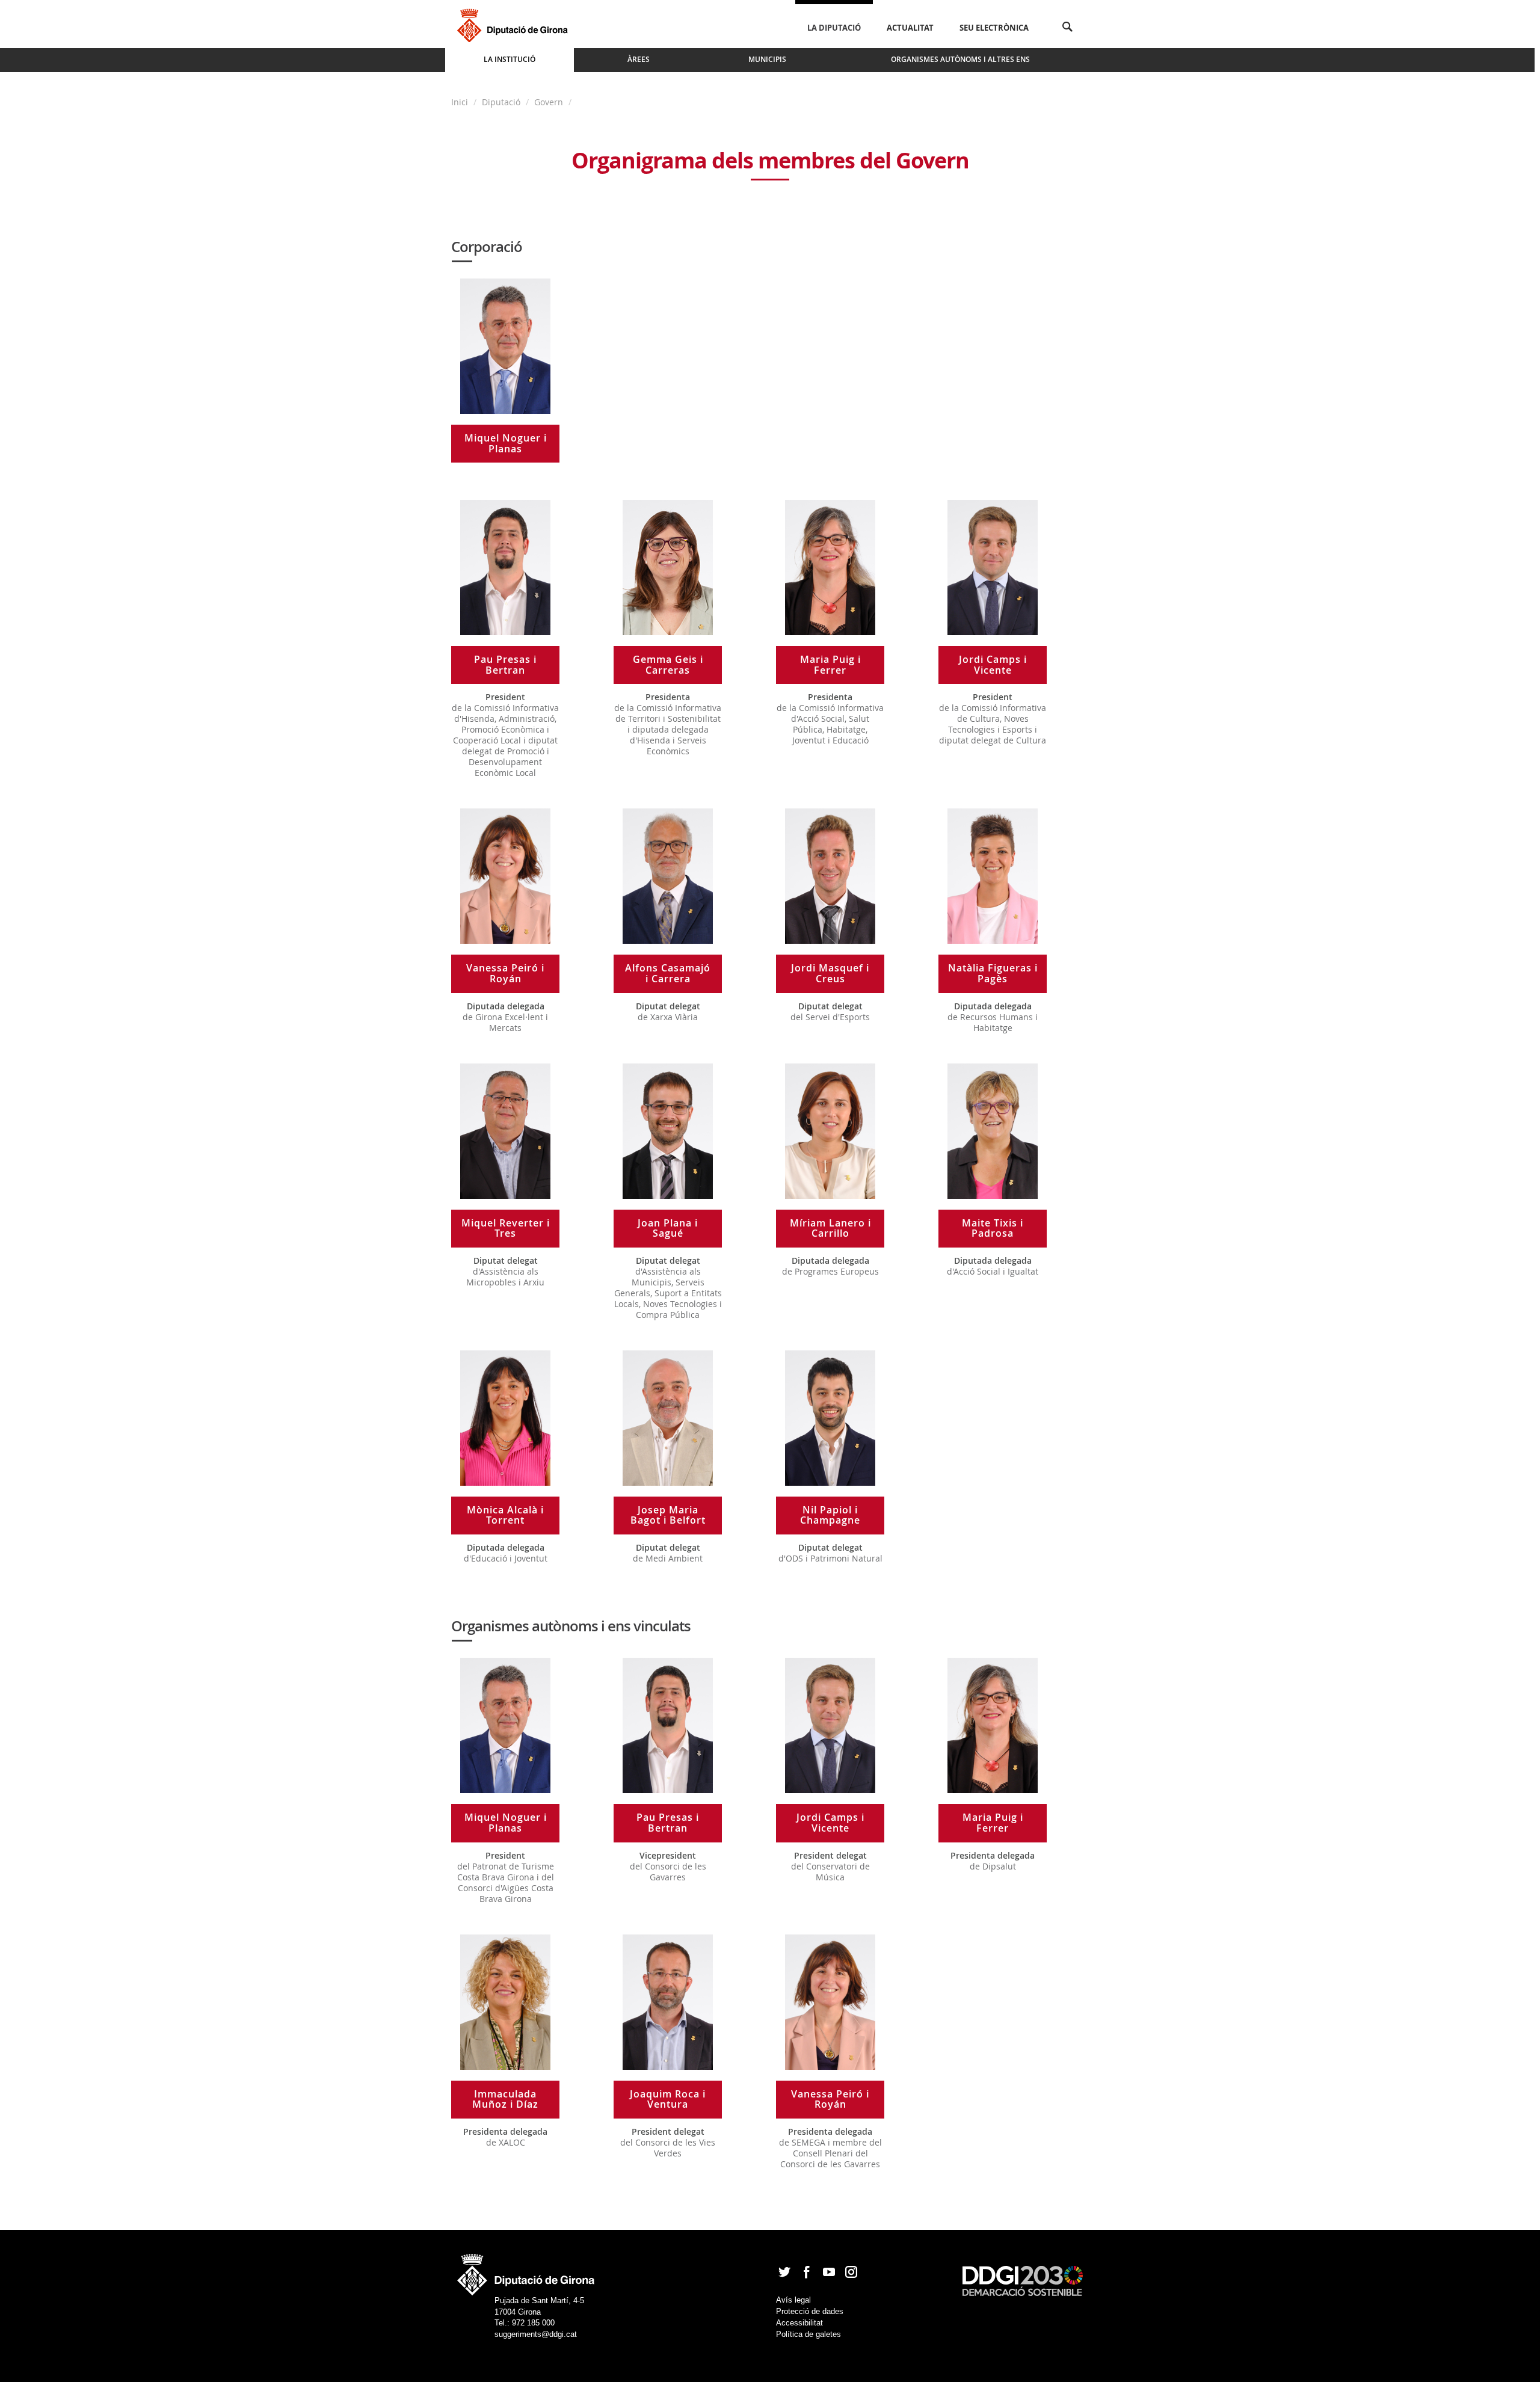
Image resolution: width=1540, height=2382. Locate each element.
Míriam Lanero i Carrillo (830, 1228)
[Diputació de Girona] (515, 24)
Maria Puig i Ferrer (830, 665)
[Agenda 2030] (1023, 2280)
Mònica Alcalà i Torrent (505, 1515)
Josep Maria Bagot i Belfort (668, 1515)
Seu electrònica (994, 28)
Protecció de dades (810, 2311)
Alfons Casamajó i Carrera (668, 973)
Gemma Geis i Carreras (668, 665)
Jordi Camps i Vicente (993, 665)
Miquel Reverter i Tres (506, 1228)
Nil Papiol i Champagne (830, 1515)
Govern (549, 102)
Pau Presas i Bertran (505, 665)
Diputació (501, 102)
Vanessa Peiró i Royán (505, 973)
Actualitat (910, 28)
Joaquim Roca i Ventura (668, 2099)
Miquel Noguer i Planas (506, 443)
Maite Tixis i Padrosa (993, 1228)
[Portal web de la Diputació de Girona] (526, 2271)
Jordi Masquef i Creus (830, 973)
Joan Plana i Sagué (668, 1228)
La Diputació (834, 28)
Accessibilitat (799, 2323)
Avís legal (793, 2300)
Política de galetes (808, 2334)
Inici (461, 102)
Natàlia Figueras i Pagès (993, 973)
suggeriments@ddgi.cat (536, 2334)
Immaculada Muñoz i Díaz (505, 2099)
